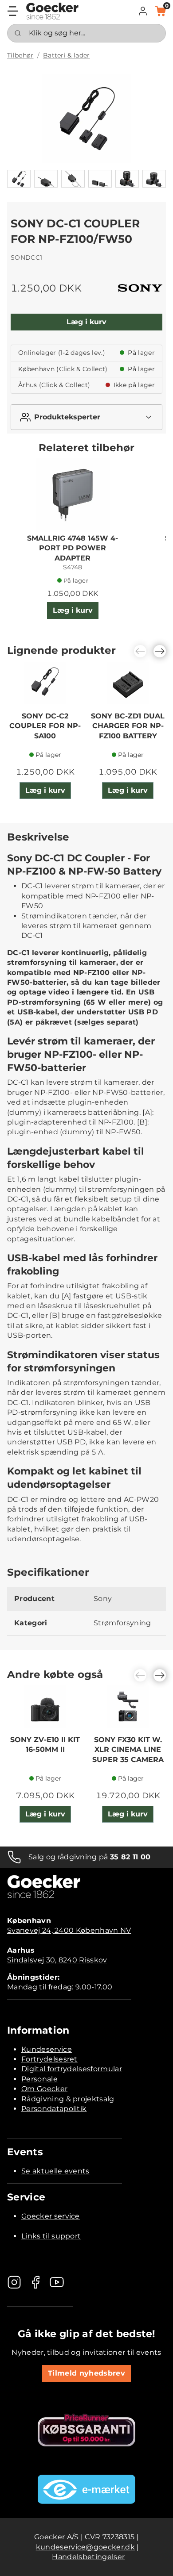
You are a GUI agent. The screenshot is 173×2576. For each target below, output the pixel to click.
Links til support (51, 2236)
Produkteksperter (67, 417)
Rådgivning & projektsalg (68, 2099)
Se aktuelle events (55, 2171)
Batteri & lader (67, 55)
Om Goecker (44, 2089)
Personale (39, 2079)
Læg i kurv (86, 322)
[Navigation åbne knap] (13, 11)
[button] (143, 11)
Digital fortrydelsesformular (72, 2069)
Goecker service (51, 2216)
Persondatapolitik (54, 2109)
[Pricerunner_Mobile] (86, 2430)
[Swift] (52, 11)
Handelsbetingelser (88, 2557)
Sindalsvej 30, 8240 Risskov (57, 1960)
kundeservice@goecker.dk (85, 2547)
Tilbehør (20, 55)
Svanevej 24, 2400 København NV (69, 1930)
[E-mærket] (86, 2489)
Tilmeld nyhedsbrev (86, 2373)
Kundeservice (47, 2049)
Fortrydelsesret (49, 2059)
